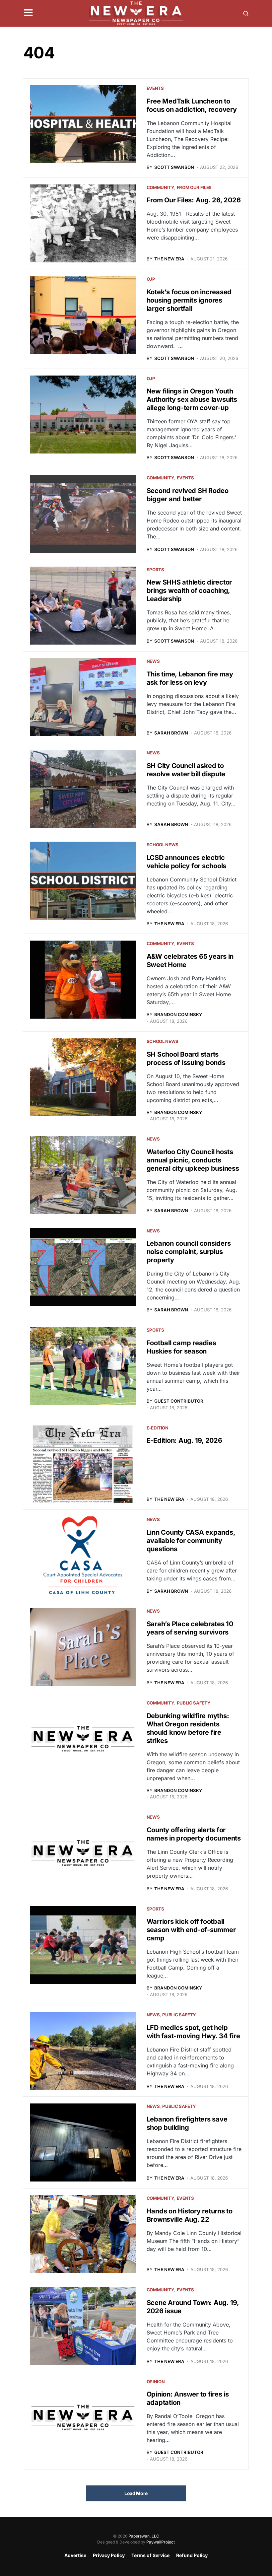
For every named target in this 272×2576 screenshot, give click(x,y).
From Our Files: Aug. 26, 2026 (194, 200)
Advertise (75, 2555)
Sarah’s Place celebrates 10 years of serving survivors (190, 1628)
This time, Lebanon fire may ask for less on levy (190, 678)
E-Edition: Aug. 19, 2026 (184, 1440)
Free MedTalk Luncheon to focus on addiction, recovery (192, 105)
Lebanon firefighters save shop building (187, 2123)
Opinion (156, 2382)
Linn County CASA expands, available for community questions (191, 1541)
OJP (151, 279)
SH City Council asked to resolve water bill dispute (186, 770)
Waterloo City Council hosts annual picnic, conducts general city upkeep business (193, 1160)
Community (160, 187)
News (153, 661)
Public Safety (194, 1703)
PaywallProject (161, 2542)
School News (163, 845)
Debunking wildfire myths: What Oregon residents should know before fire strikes (188, 1728)
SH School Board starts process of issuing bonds (186, 1058)
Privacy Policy (109, 2555)
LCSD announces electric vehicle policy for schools (187, 862)
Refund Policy (192, 2555)
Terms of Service (150, 2555)
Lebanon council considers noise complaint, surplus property (189, 1252)
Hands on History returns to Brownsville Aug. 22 (190, 2215)
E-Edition (158, 1428)
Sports (155, 570)
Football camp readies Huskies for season (181, 1347)
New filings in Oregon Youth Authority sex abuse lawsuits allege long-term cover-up (192, 399)
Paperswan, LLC (144, 2536)
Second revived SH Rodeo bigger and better (188, 495)
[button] (28, 13)
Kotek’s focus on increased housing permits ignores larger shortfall (189, 300)
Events (155, 88)
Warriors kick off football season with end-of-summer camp (191, 1930)
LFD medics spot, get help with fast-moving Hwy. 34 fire (193, 2032)
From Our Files (194, 187)
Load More (136, 2493)
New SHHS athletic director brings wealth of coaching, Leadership (189, 591)
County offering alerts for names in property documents (194, 1834)
